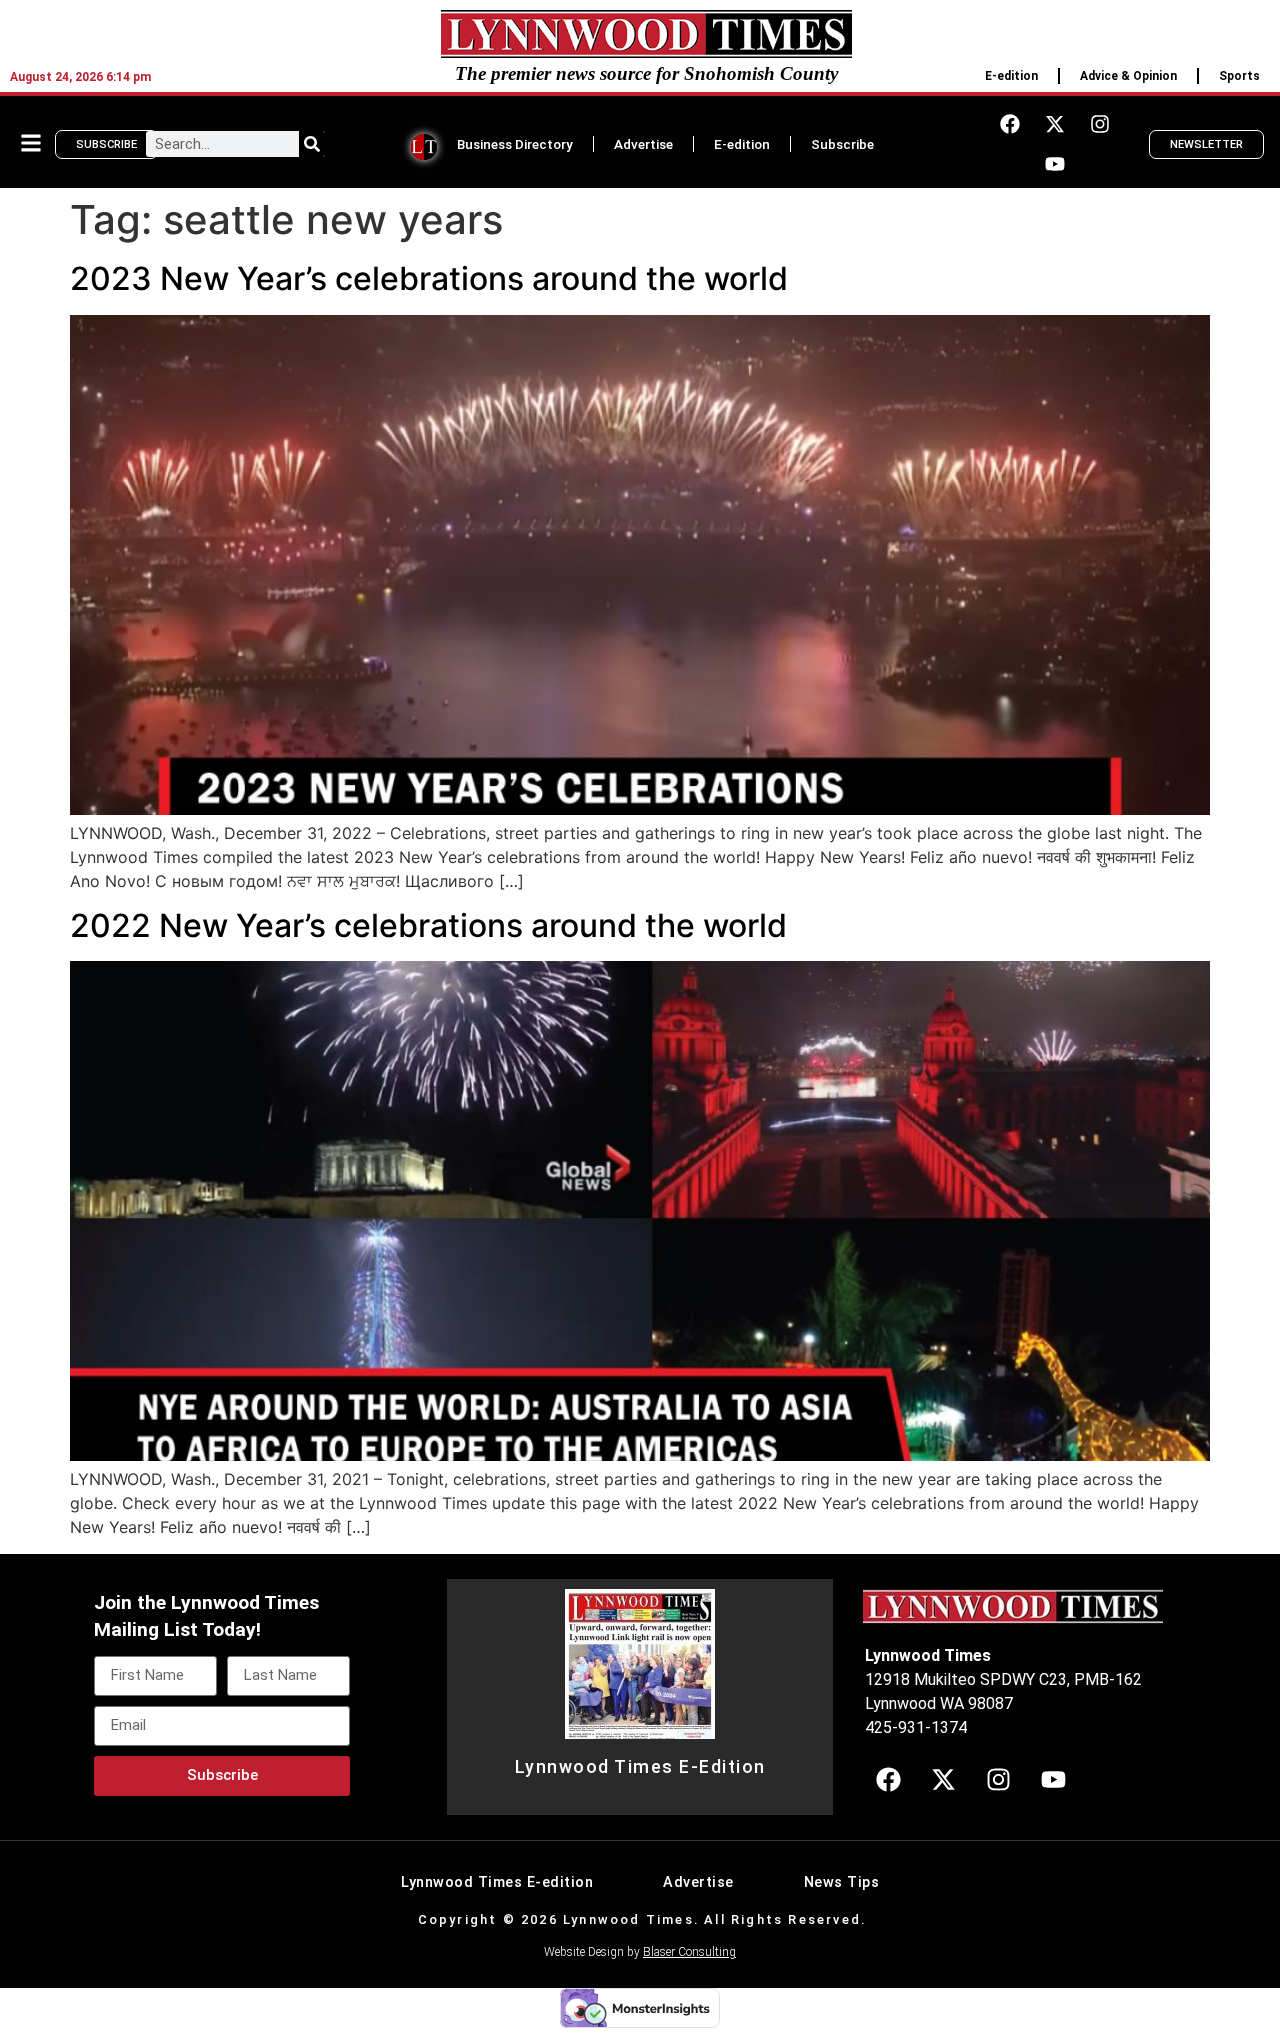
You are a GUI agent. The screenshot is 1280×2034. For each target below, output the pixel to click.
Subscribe (842, 144)
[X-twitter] (1055, 124)
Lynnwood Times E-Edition (640, 1767)
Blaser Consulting (689, 1952)
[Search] (312, 144)
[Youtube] (1055, 164)
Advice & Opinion (1128, 76)
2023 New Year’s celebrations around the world (429, 278)
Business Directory (515, 144)
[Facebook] (1010, 124)
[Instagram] (1100, 124)
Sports (1239, 76)
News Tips (842, 1882)
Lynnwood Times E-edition (497, 1882)
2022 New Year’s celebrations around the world (428, 925)
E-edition (1011, 76)
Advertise (643, 144)
